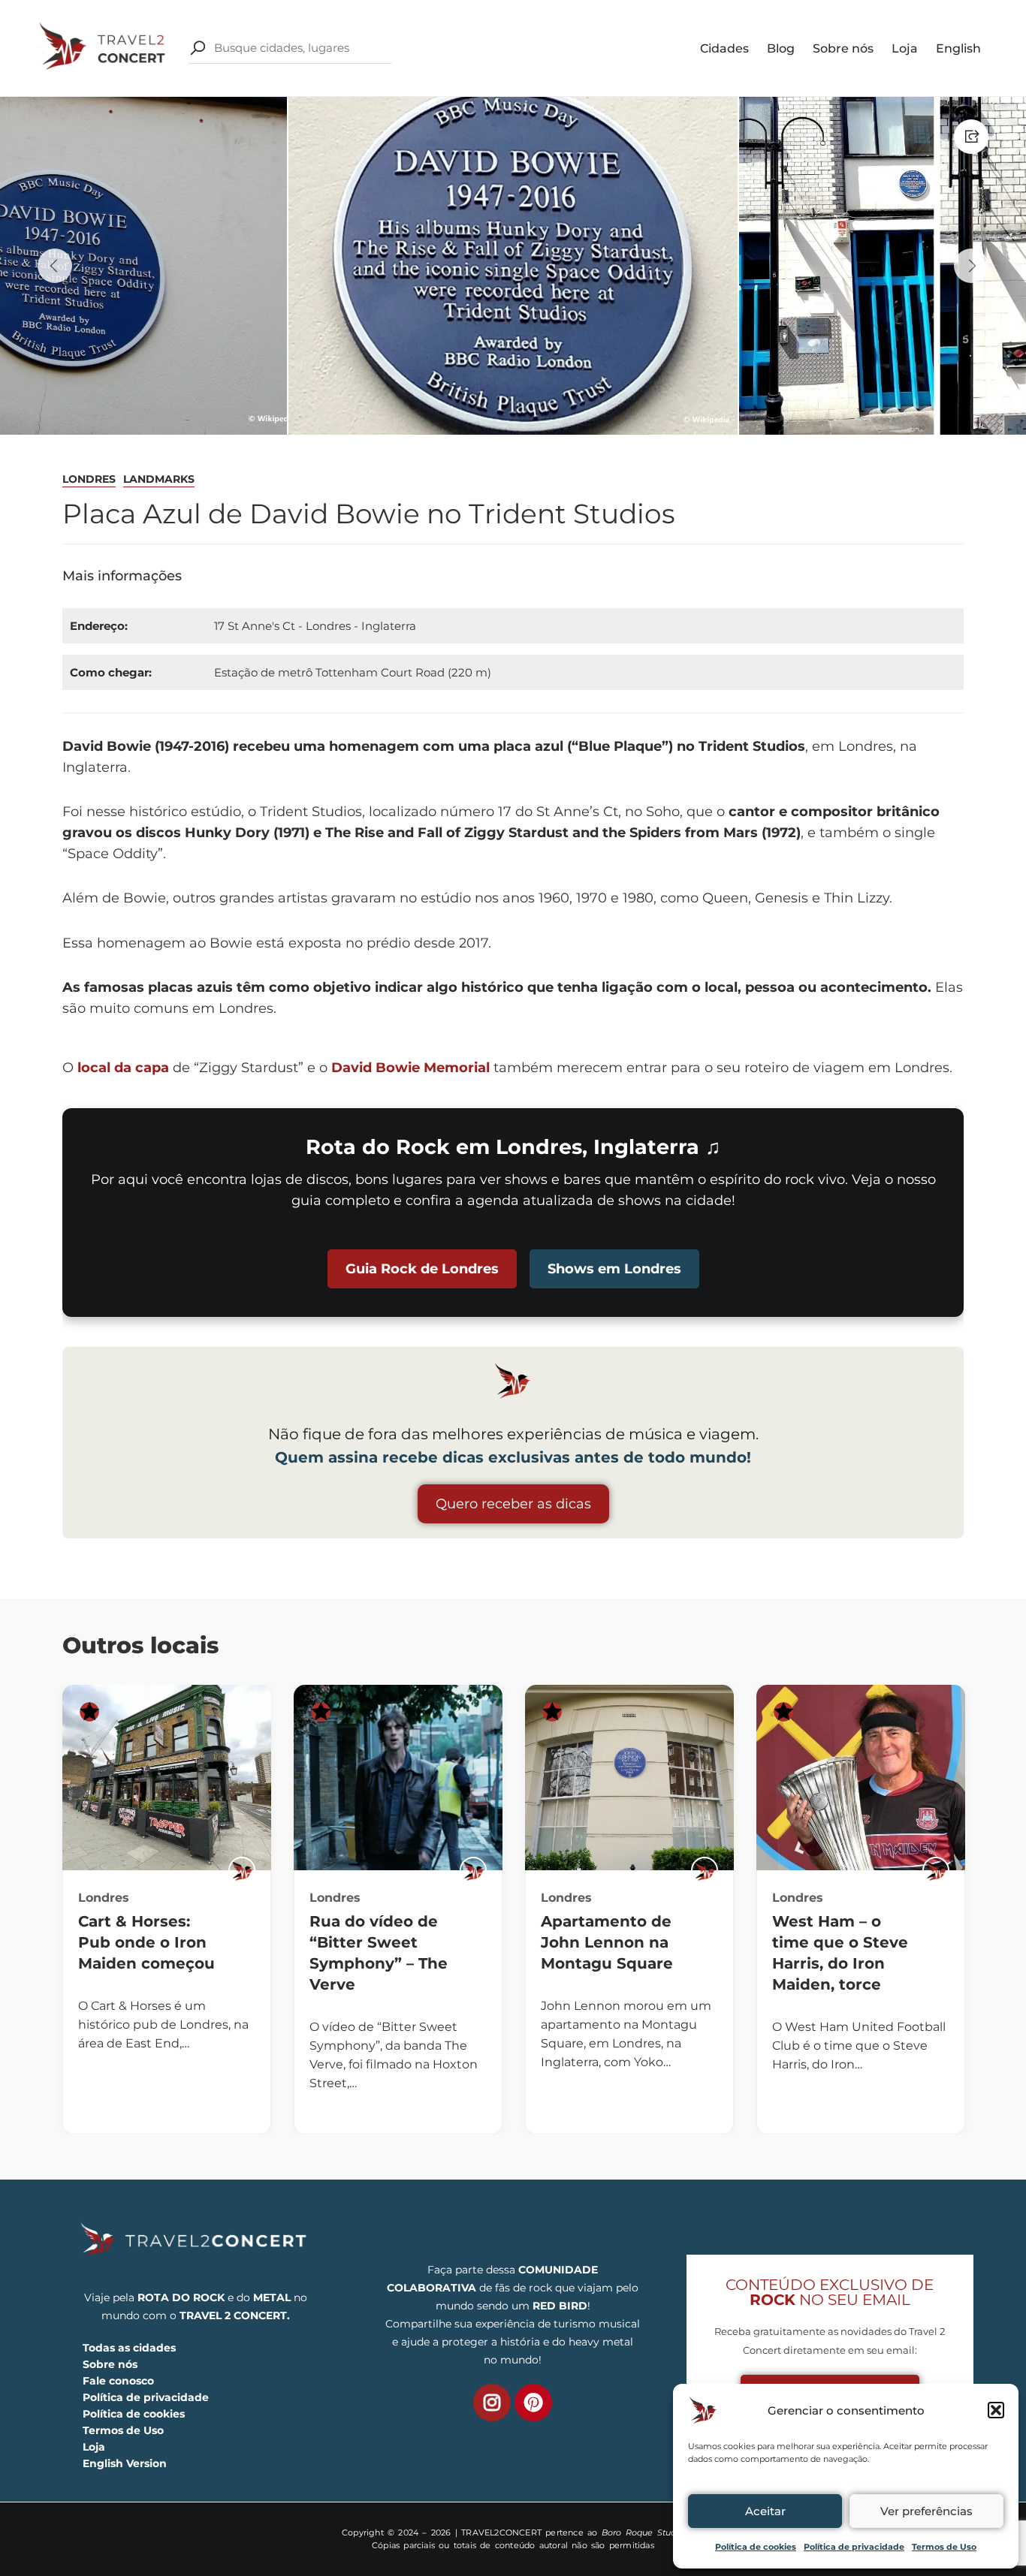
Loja (905, 48)
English (958, 48)
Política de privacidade (854, 2547)
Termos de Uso (944, 2547)
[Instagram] (492, 2403)
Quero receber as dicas (513, 1504)
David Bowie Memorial (410, 1068)
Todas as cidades (129, 2348)
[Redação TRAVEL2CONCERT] (242, 1870)
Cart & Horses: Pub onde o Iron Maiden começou (146, 1942)
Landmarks (159, 479)
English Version (125, 2463)
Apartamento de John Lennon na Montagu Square (607, 1942)
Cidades (724, 48)
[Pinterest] (533, 2403)
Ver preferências (926, 2511)
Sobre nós (843, 48)
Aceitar (765, 2511)
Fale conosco (118, 2381)
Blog (781, 48)
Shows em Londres (614, 1269)
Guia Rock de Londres (422, 1269)
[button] (996, 2410)
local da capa (123, 1068)
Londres (89, 479)
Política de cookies (756, 2547)
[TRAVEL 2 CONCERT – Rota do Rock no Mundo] (104, 47)
